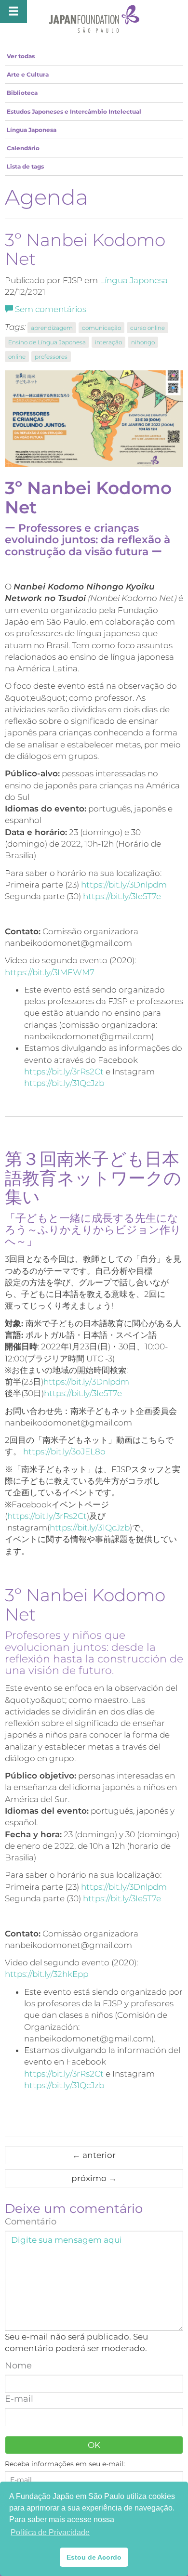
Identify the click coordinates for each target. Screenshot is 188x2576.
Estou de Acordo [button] (94, 2557)
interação (108, 342)
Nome (18, 2366)
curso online (148, 328)
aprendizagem (52, 328)
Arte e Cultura (28, 74)
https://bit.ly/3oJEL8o (64, 1451)
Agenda (47, 197)
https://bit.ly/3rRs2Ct (64, 1072)
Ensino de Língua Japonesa (47, 342)
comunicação (101, 328)
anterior (94, 2155)
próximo (94, 2178)
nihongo (143, 342)
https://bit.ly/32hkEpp (47, 1974)
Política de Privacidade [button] (50, 2532)
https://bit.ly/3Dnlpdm (124, 885)
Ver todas (21, 56)
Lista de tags (25, 166)
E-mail (19, 2399)
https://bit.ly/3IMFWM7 (50, 972)
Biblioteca (22, 93)
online (17, 357)
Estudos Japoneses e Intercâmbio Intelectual (74, 111)
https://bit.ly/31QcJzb (64, 1083)
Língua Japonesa (32, 130)
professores (51, 357)
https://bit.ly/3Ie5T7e (122, 896)
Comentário (31, 2222)
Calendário (23, 148)
